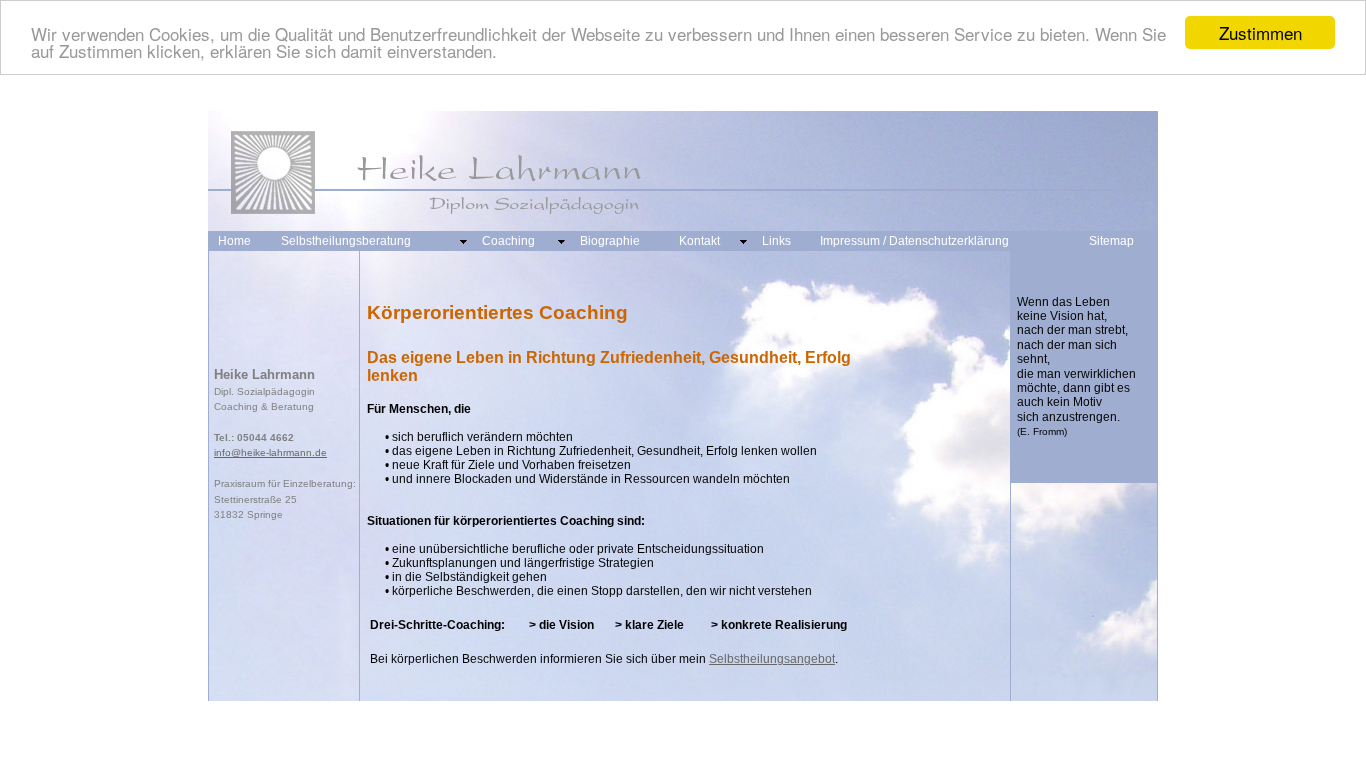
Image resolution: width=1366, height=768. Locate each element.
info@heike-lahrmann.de (270, 452)
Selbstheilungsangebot (772, 659)
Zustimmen (1260, 32)
